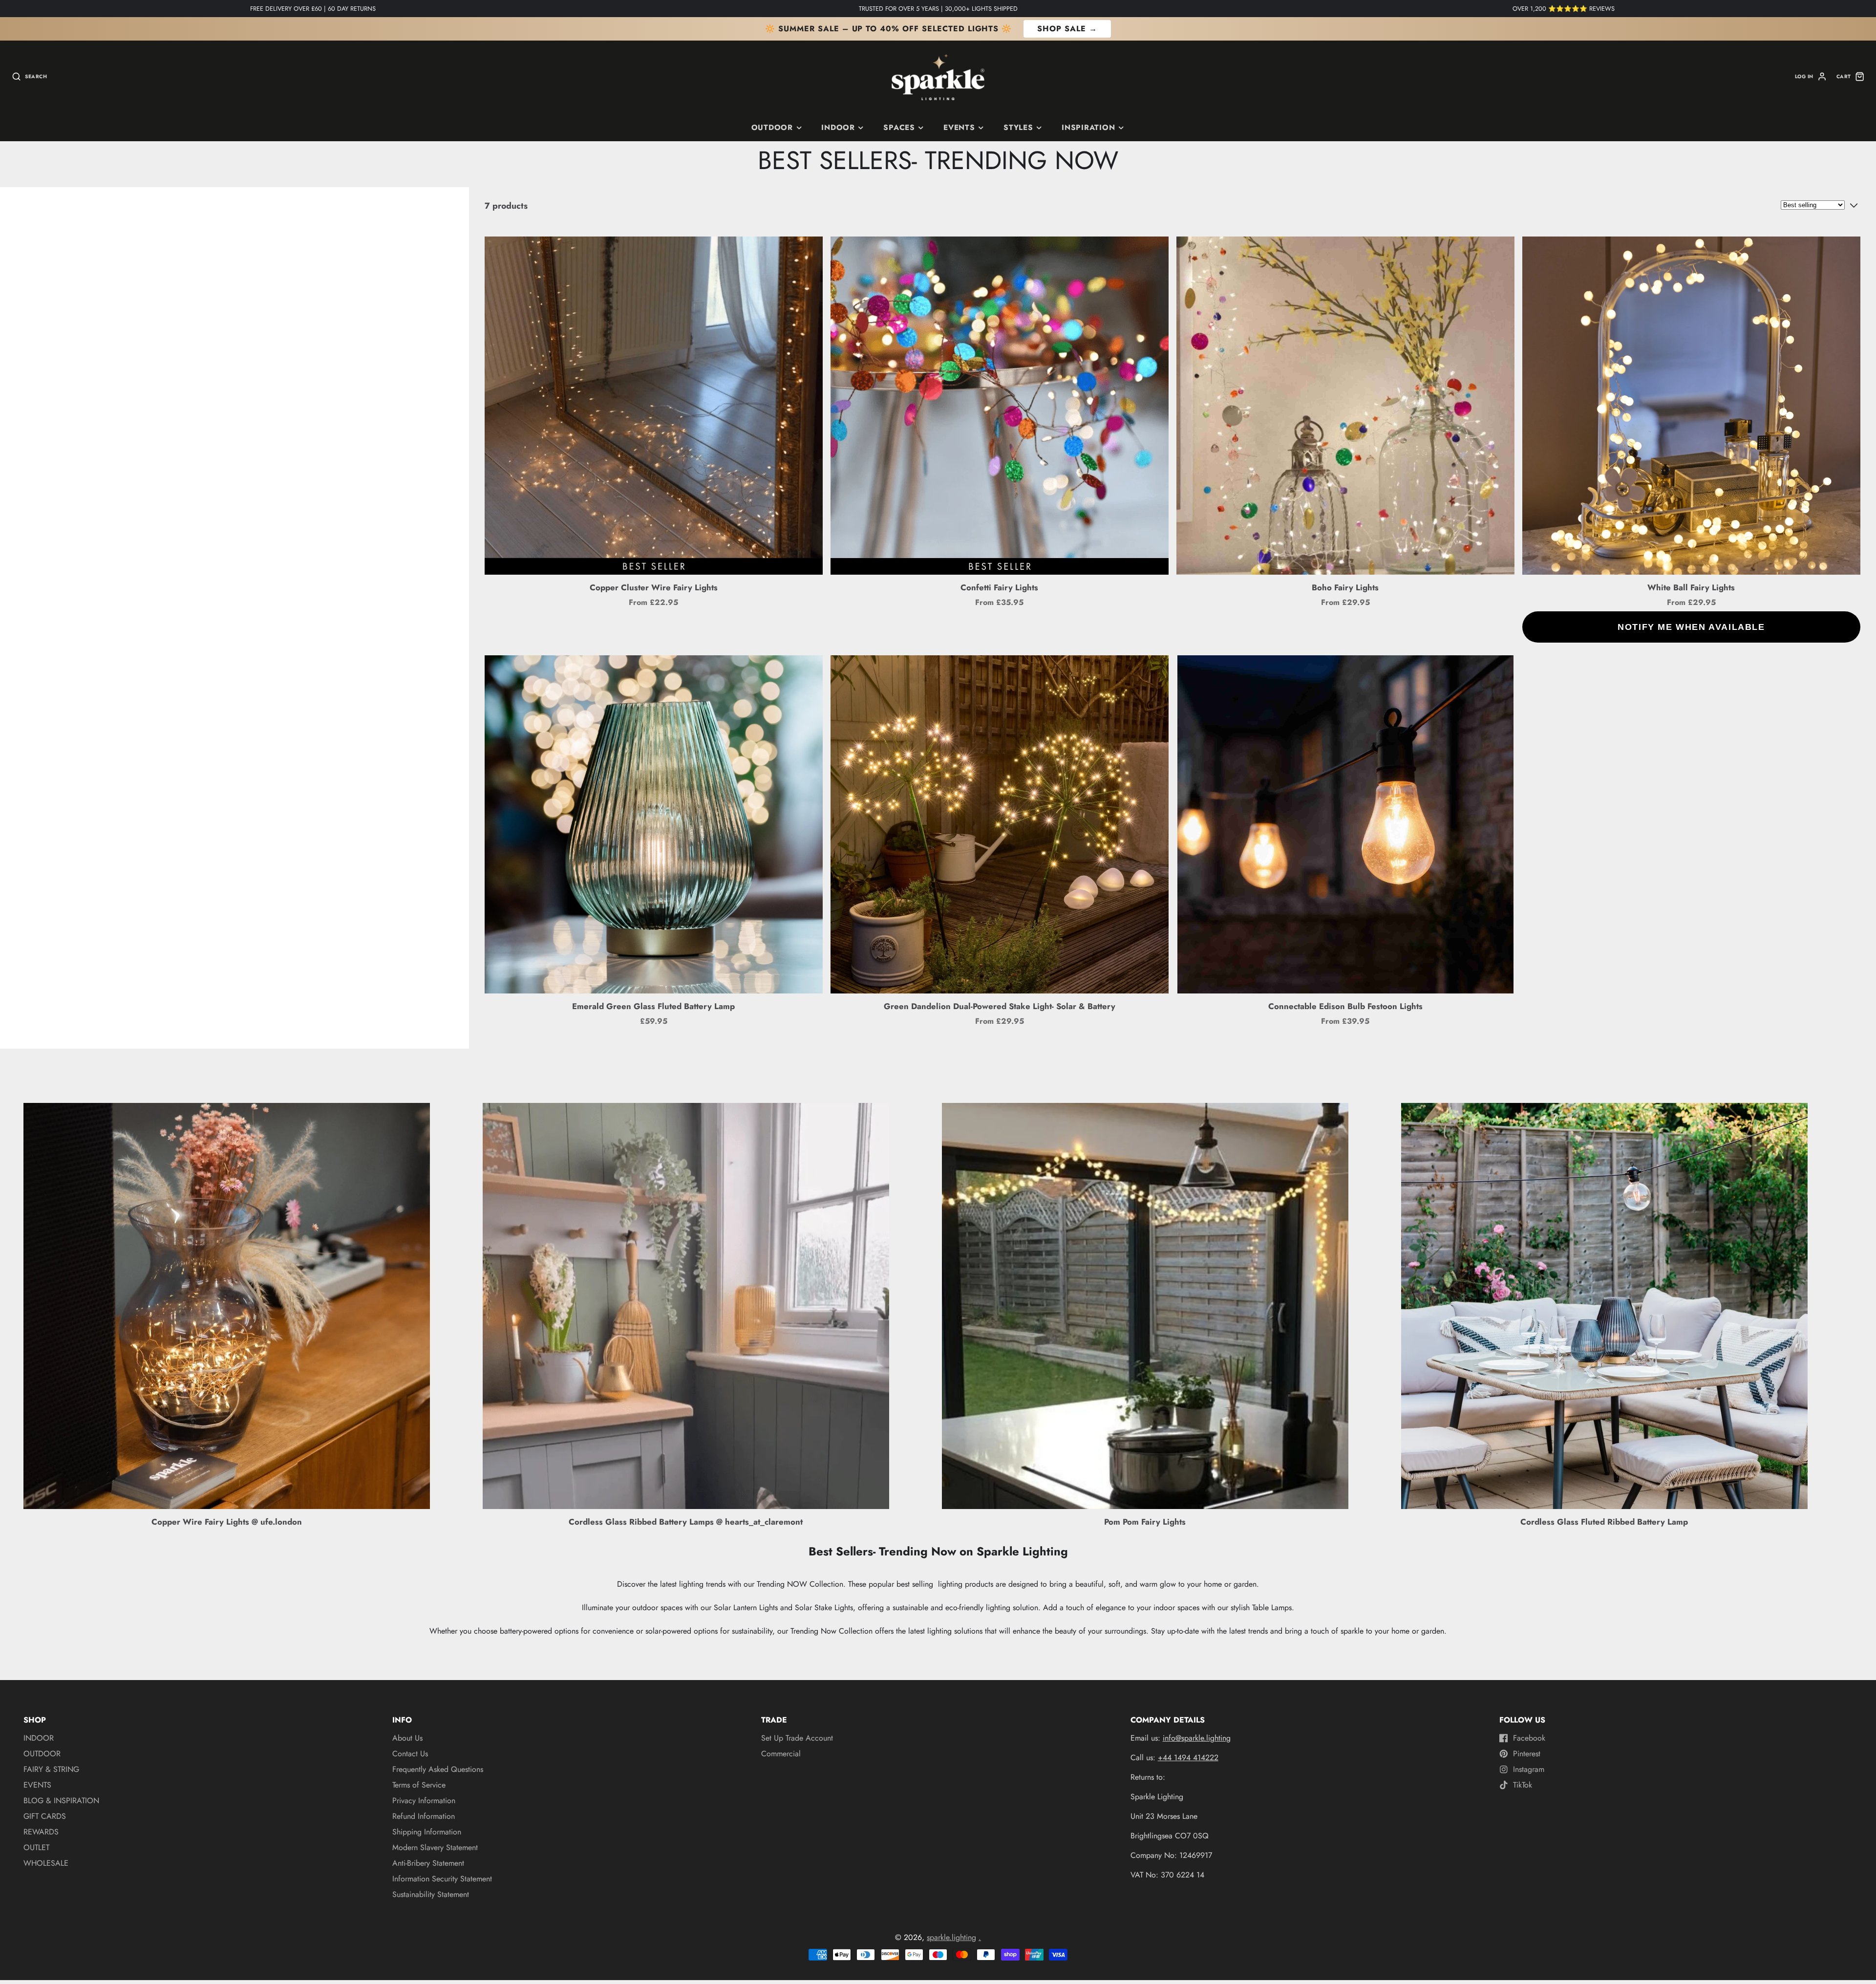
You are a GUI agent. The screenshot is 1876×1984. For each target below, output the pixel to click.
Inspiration (1088, 128)
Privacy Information (424, 1801)
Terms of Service (419, 1785)
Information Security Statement (442, 1879)
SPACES (899, 128)
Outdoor (772, 128)
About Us (407, 1738)
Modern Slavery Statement (435, 1847)
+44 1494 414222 (1188, 1758)
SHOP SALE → (1067, 29)
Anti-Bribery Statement (428, 1863)
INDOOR (838, 128)
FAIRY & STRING (51, 1769)
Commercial (781, 1754)
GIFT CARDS (45, 1816)
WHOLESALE (46, 1863)
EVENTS (37, 1785)
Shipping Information (427, 1832)
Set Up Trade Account (797, 1738)
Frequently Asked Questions (438, 1769)
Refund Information (424, 1816)
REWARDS (41, 1832)
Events (959, 128)
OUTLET (36, 1847)
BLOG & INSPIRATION (61, 1801)
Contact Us (410, 1754)
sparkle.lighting (951, 1937)
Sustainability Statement (431, 1894)
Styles (1018, 128)
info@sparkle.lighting (1197, 1738)
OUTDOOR (42, 1754)
